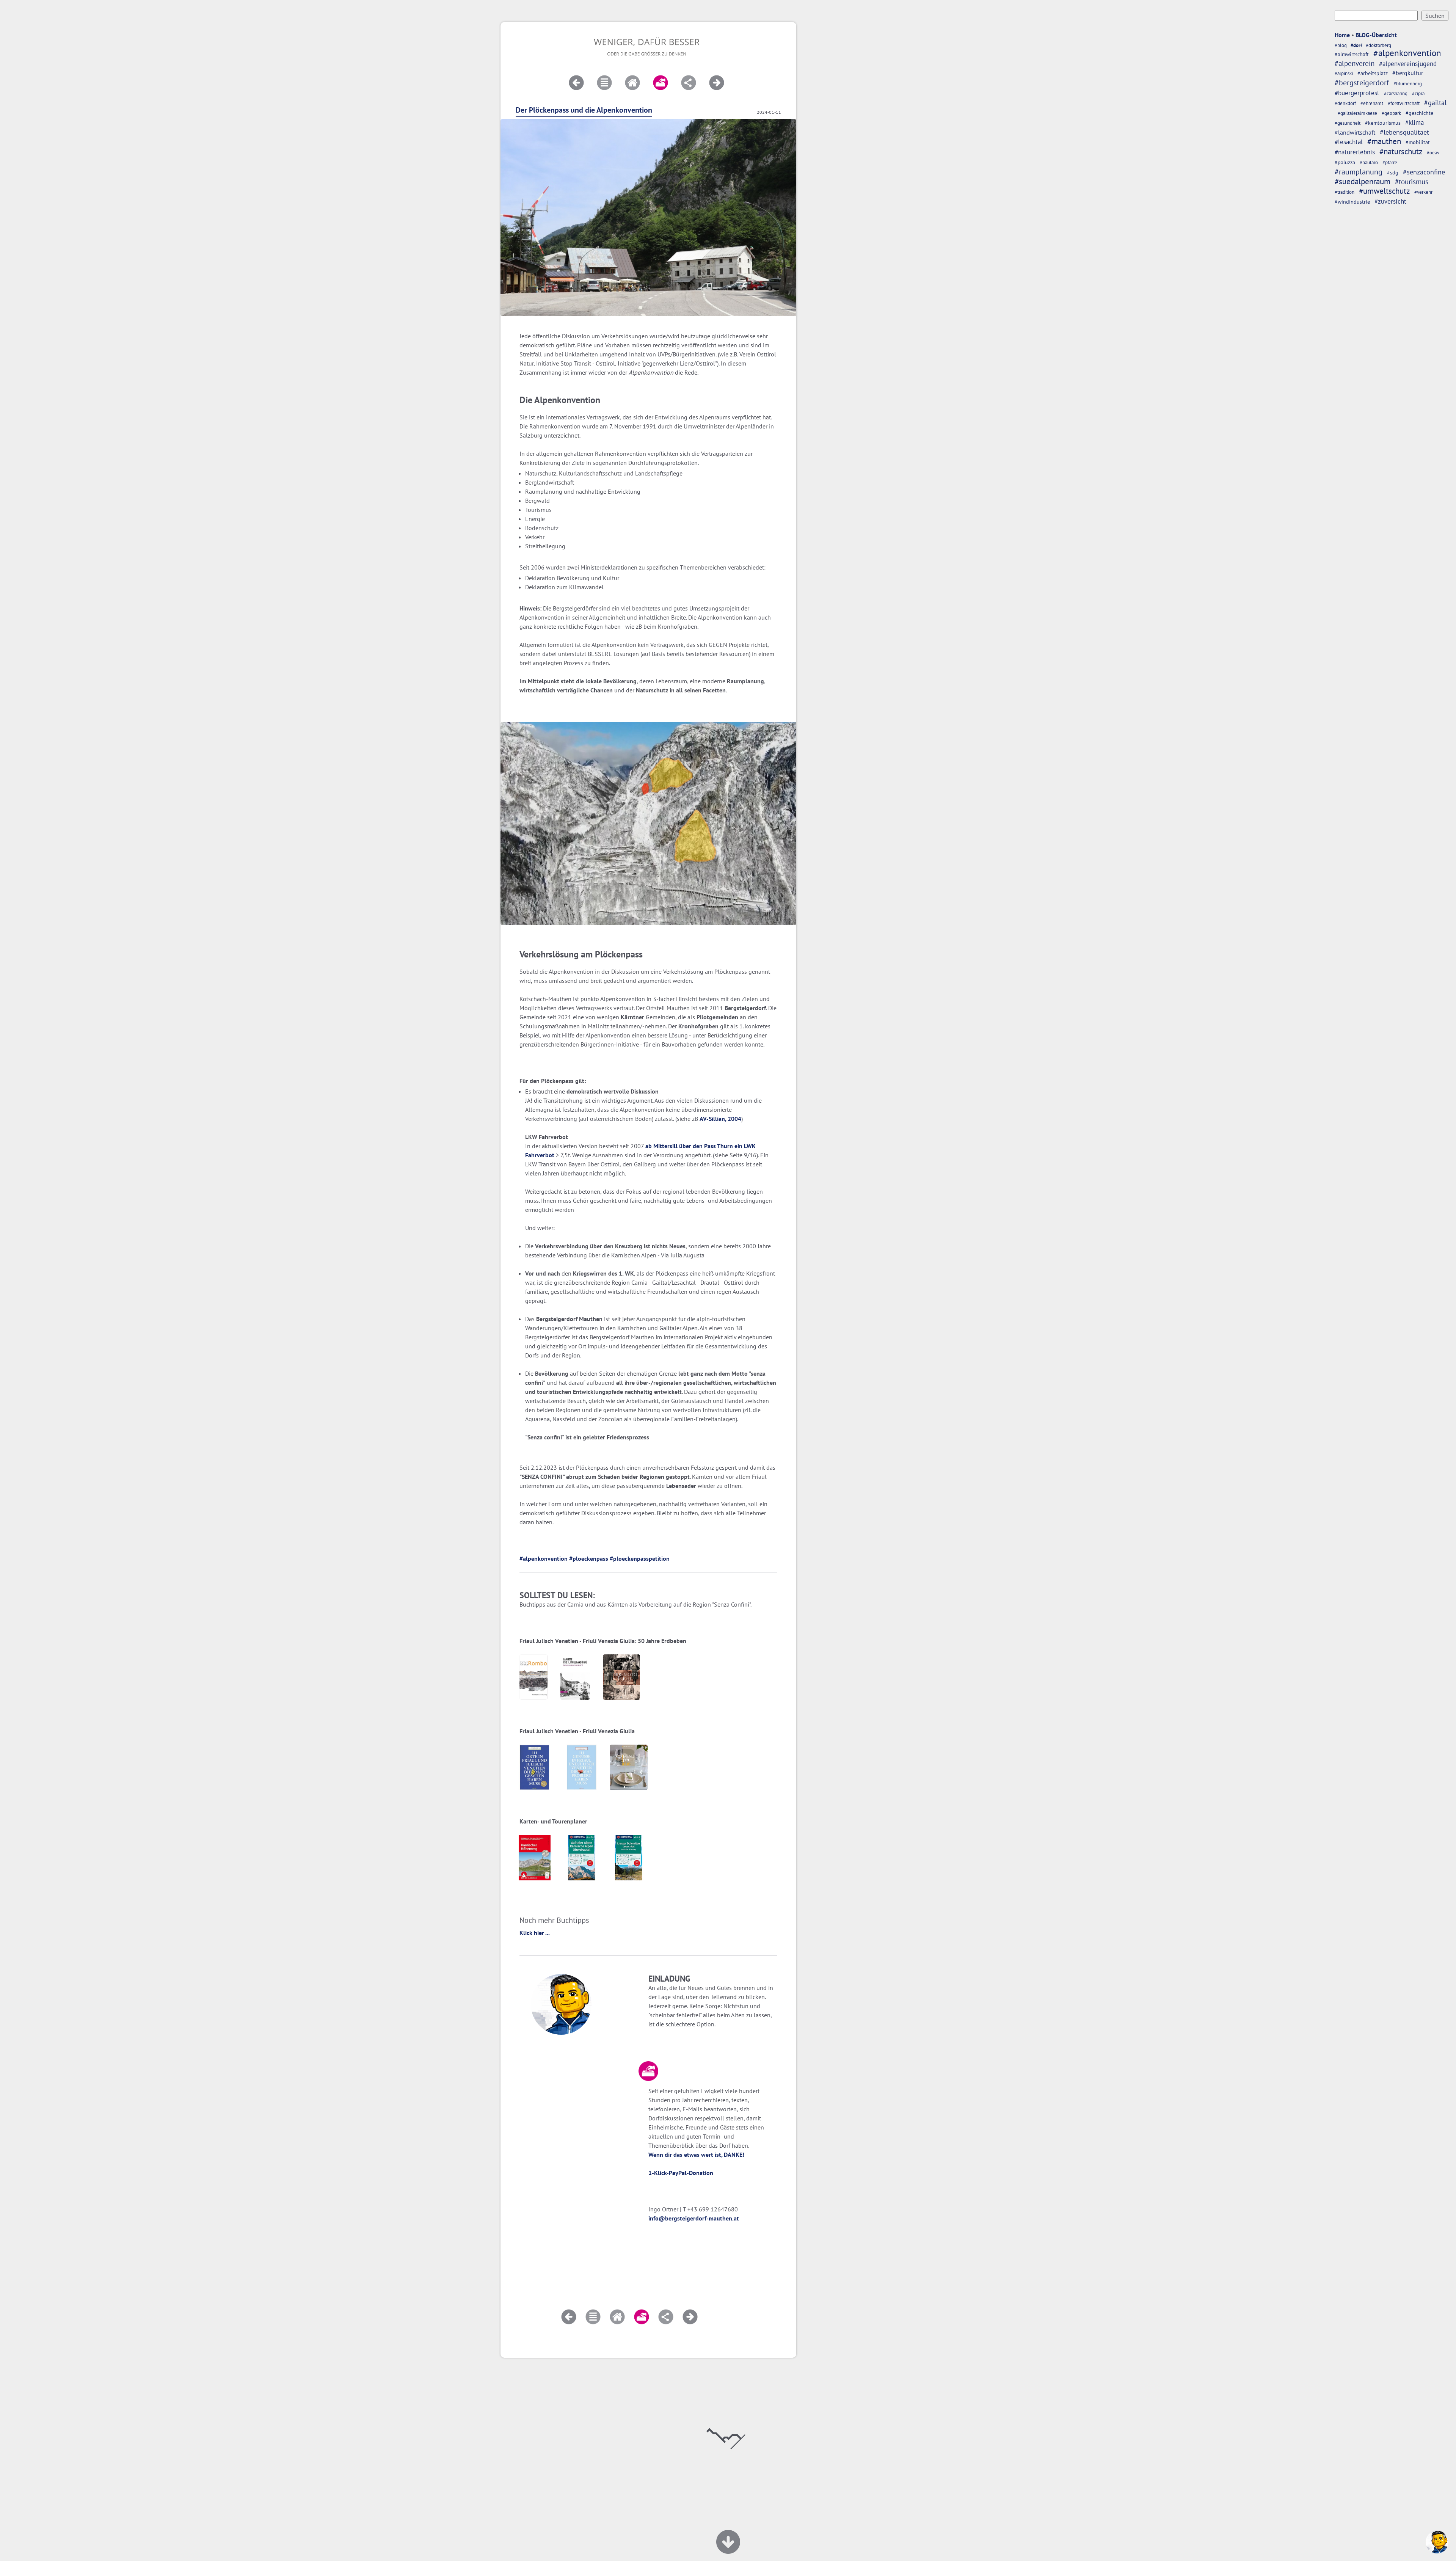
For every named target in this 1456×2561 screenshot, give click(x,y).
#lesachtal (1349, 142)
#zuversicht (1390, 201)
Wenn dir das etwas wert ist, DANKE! (696, 2155)
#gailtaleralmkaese (1357, 113)
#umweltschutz (1384, 191)
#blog (1341, 45)
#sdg (1393, 172)
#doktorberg (1378, 45)
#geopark (1391, 113)
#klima (1414, 122)
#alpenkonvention (1407, 53)
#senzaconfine (1424, 172)
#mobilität (1418, 142)
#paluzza (1345, 162)
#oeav (1433, 153)
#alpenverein (1355, 63)
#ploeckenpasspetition (640, 1558)
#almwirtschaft (1352, 54)
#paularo (1369, 162)
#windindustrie (1352, 202)
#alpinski (1344, 73)
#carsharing (1396, 93)
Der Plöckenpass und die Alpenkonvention (584, 110)
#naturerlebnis (1355, 152)
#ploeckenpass (589, 1558)
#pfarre (1390, 162)
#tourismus (1412, 181)
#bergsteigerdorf (1362, 82)
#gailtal (1435, 103)
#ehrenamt (1372, 103)
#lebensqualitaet (1404, 132)
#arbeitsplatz (1373, 73)
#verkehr (1423, 192)
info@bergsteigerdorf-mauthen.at (694, 2218)
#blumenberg (1408, 84)
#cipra (1418, 93)
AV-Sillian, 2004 (720, 1119)
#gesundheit (1348, 123)
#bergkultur (1408, 73)
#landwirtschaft (1355, 132)
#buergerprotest (1357, 93)
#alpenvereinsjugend (1408, 64)
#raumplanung (1359, 172)
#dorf (1356, 45)
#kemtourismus (1383, 123)
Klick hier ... (535, 1933)
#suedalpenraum (1363, 181)
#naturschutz (1401, 151)
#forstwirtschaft (1404, 103)
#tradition (1345, 192)
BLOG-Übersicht (1376, 35)
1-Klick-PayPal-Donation (681, 2173)
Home (1342, 35)
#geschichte (1419, 113)
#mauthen (1384, 141)
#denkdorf (1345, 103)
